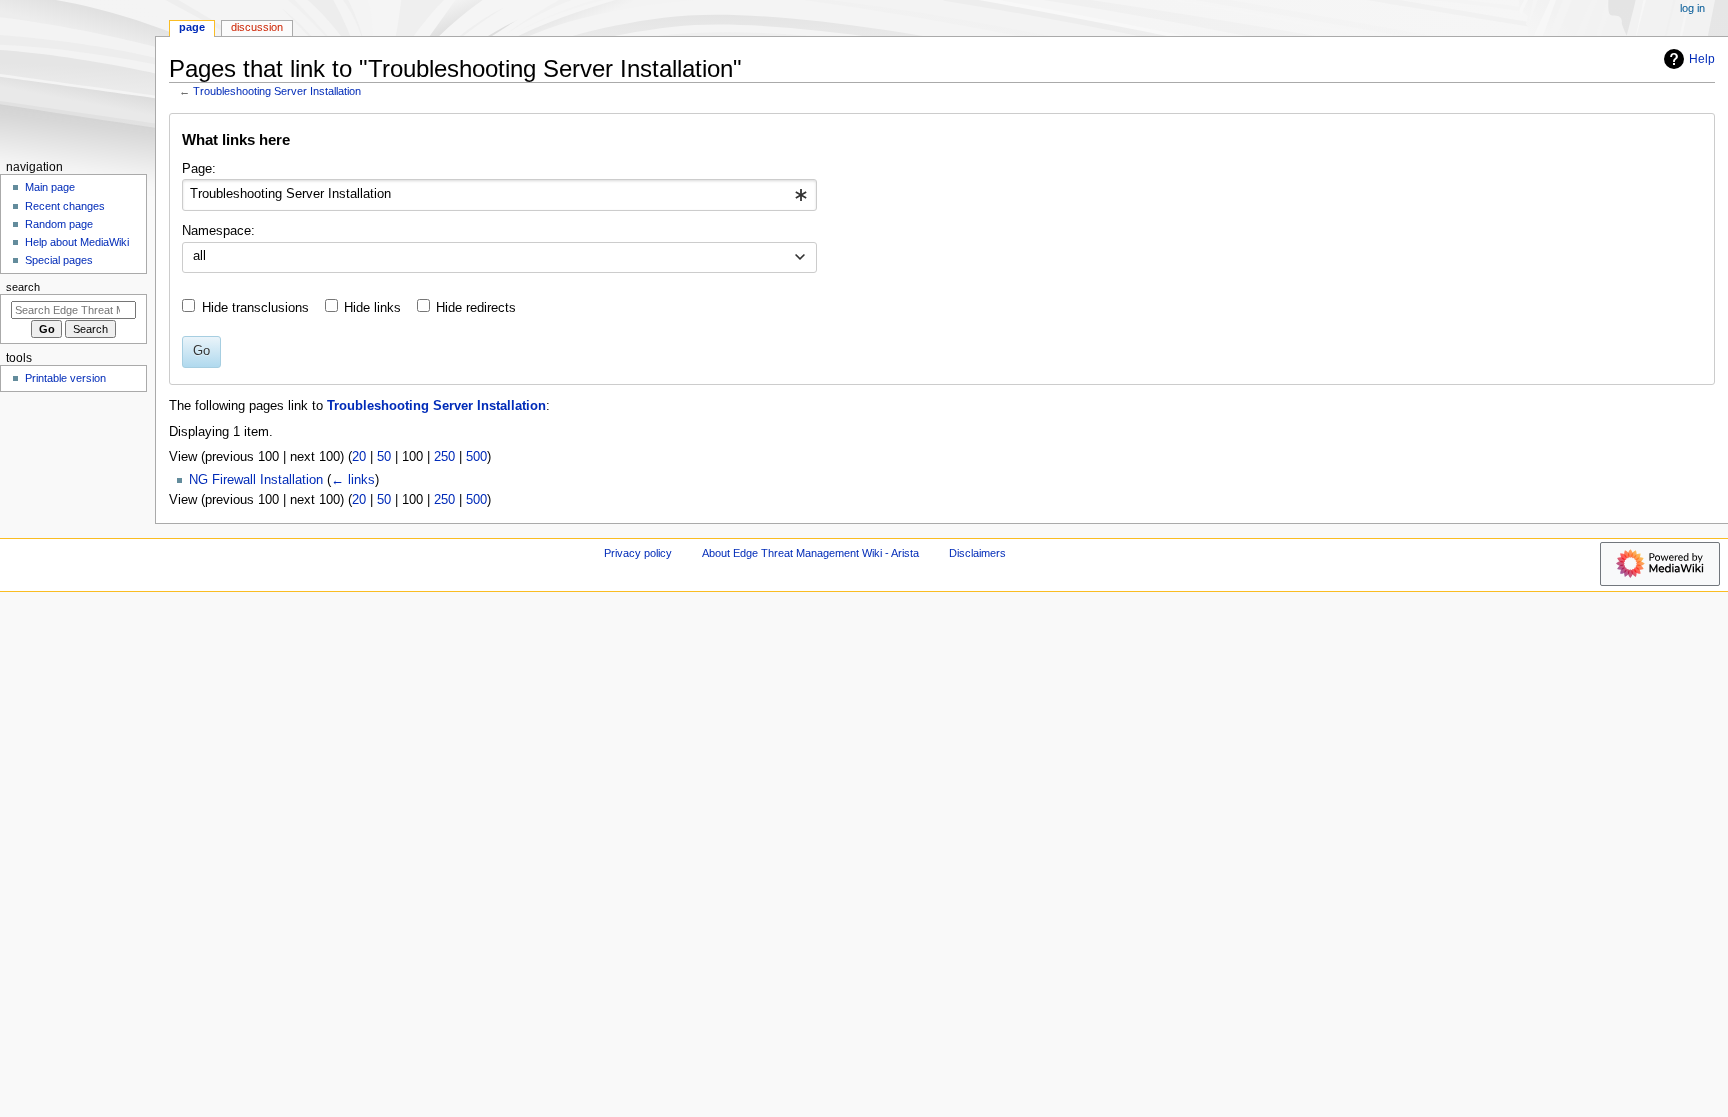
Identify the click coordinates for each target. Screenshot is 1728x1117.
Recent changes (65, 206)
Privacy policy (638, 553)
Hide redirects (476, 308)
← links (353, 480)
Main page (50, 187)
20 (359, 457)
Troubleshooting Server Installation (277, 91)
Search (23, 287)
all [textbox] (199, 256)
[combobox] (499, 195)
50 (384, 457)
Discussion (257, 27)
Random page (59, 224)
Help (1702, 59)
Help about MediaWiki (77, 242)
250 (444, 457)
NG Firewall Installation (256, 480)
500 (476, 457)
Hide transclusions (255, 308)
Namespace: (218, 231)
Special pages (59, 260)
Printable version (65, 378)
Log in (1692, 8)
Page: (199, 169)
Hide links (372, 308)
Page (192, 27)
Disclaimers (977, 553)
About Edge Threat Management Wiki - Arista (810, 553)
